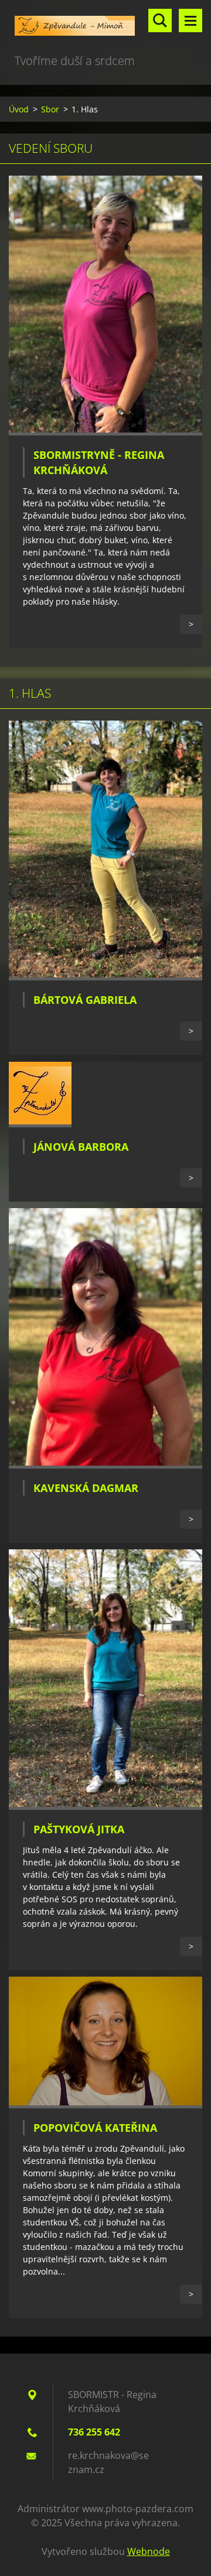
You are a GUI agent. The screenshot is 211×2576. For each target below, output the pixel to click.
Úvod (19, 109)
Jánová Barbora (81, 1147)
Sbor (50, 109)
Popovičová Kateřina (95, 2128)
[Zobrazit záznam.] (105, 432)
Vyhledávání (160, 20)
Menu (190, 20)
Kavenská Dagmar (86, 1488)
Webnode (149, 2551)
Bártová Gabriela (85, 1000)
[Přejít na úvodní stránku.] (105, 26)
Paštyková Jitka (79, 1829)
